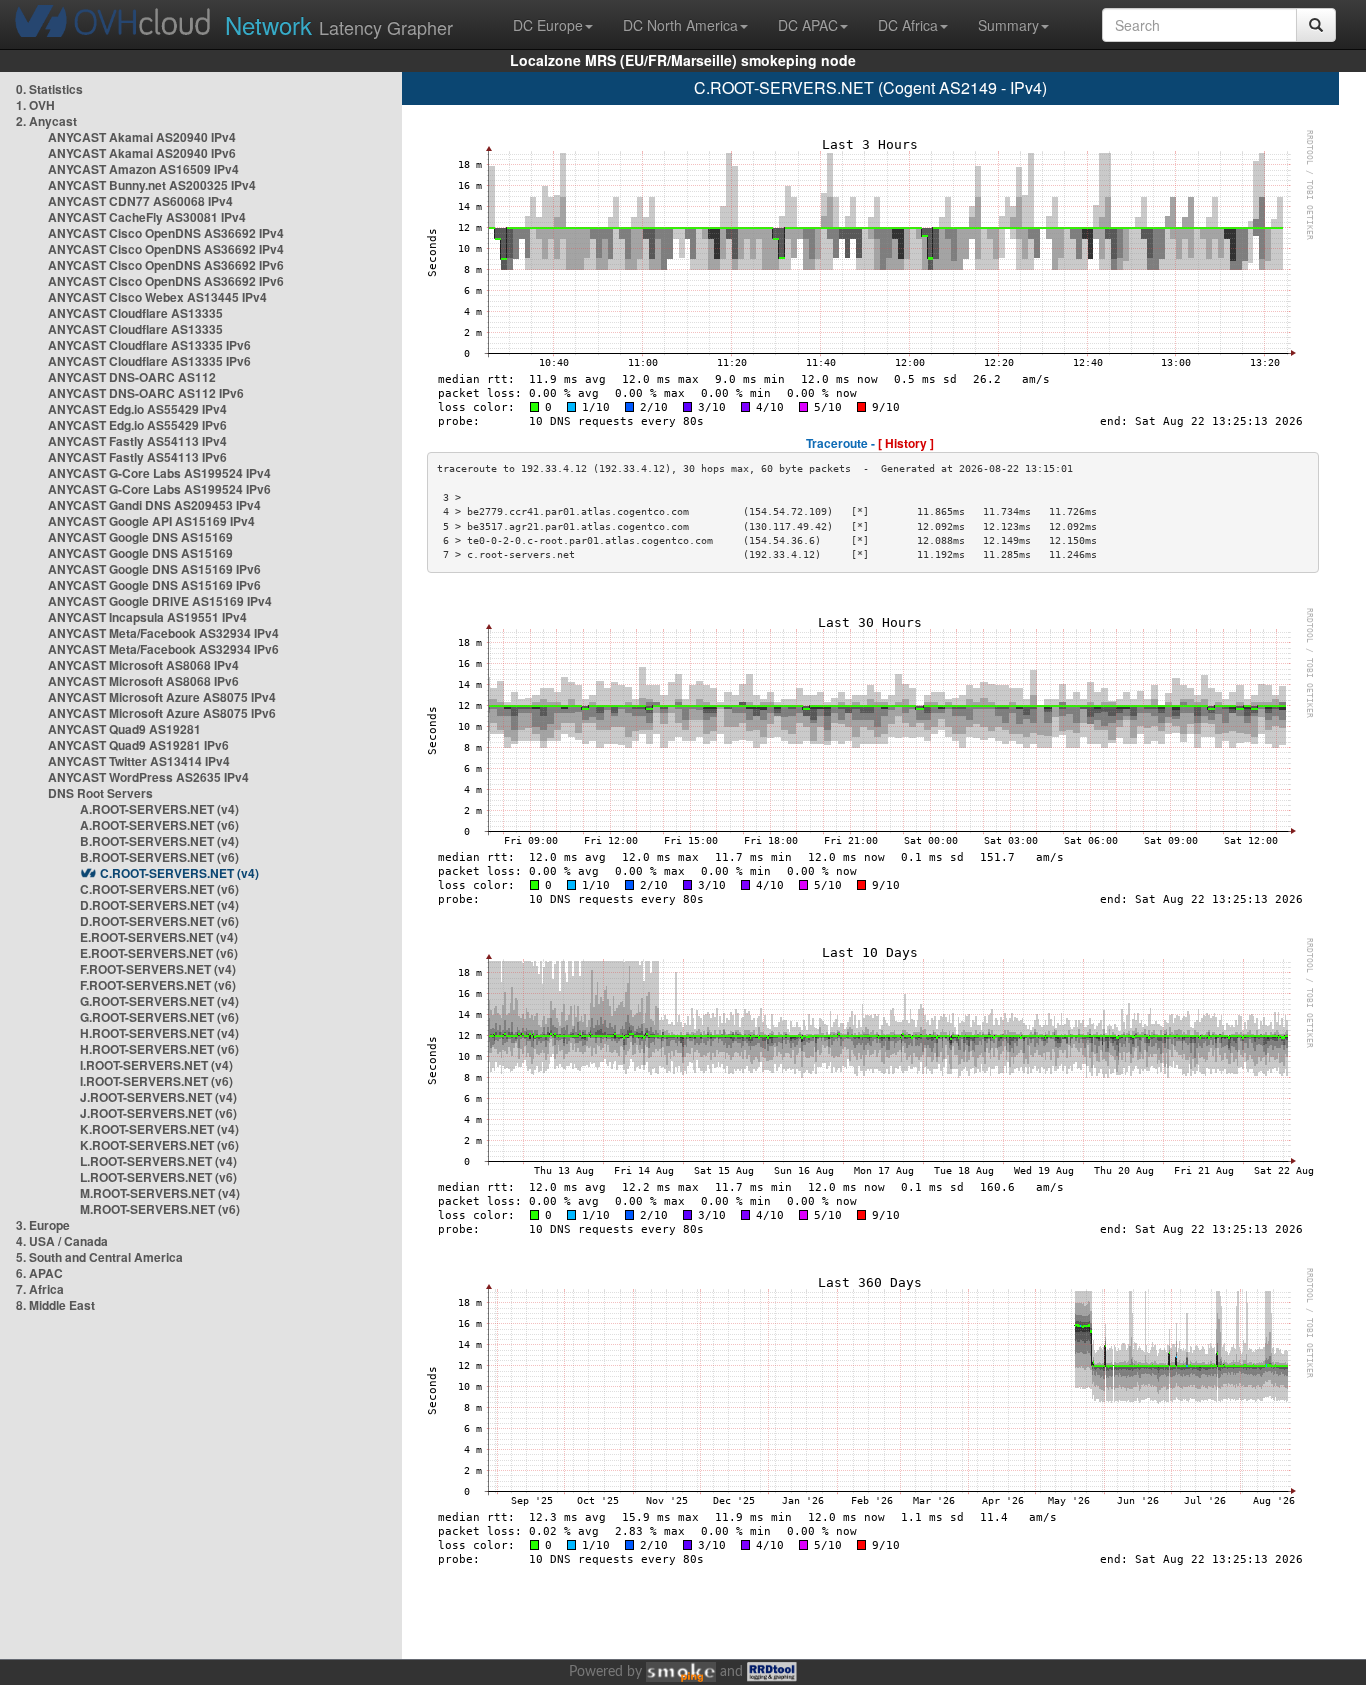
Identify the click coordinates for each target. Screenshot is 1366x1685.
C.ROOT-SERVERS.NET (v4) (179, 873)
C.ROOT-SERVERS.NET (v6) (159, 889)
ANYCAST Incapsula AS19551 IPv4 (147, 617)
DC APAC (808, 25)
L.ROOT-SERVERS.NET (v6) (158, 1177)
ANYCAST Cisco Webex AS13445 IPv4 (157, 297)
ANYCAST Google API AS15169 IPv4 (151, 521)
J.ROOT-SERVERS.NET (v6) (158, 1113)
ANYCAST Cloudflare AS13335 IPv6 (149, 345)
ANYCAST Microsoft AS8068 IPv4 (143, 665)
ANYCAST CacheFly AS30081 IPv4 (147, 217)
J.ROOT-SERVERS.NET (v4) (158, 1097)
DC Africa (908, 25)
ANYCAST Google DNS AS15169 (140, 537)
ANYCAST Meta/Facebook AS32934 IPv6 (163, 649)
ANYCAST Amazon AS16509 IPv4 (143, 169)
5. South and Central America (99, 1257)
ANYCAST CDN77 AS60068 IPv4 (140, 201)
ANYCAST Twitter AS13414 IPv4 (139, 761)
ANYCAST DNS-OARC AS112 (132, 377)
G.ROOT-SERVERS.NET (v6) (159, 1017)
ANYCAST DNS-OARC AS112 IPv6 (146, 393)
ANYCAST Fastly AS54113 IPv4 (137, 441)
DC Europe (548, 25)
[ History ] (906, 443)
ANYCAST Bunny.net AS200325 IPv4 (152, 185)
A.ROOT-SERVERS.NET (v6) (159, 825)
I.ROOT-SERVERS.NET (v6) (156, 1081)
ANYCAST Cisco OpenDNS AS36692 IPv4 (166, 233)
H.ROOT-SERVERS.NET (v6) (159, 1049)
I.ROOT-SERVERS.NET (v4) (156, 1065)
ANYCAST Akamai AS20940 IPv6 (142, 153)
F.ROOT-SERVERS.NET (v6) (158, 985)
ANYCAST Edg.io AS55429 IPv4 (137, 409)
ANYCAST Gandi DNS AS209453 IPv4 (154, 505)
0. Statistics (49, 89)
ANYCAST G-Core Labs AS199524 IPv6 (159, 489)
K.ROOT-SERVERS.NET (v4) (159, 1129)
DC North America (680, 25)
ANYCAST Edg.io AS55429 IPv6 (137, 425)
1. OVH (35, 105)
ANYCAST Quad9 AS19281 (124, 729)
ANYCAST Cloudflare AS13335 (135, 313)
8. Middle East (55, 1305)
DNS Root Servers (100, 793)
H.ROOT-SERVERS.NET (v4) (159, 1033)
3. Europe (43, 1225)
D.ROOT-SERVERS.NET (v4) (159, 905)
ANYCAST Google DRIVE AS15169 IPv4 (160, 601)
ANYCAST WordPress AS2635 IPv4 (148, 777)
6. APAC (39, 1273)
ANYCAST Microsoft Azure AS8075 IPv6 (162, 713)
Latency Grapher (339, 24)
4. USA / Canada (62, 1241)
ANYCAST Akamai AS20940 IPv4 (142, 137)
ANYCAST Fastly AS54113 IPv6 (137, 457)
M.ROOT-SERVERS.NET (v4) (160, 1193)
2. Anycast (46, 121)
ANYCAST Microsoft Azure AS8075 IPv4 (162, 697)
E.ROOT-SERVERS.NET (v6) (159, 953)
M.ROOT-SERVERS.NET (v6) (160, 1209)
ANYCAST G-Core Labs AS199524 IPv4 (159, 473)
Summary (1008, 25)
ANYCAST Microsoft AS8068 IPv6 (143, 681)
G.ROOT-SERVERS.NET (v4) (159, 1001)
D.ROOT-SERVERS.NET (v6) (159, 921)
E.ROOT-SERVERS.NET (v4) (159, 937)
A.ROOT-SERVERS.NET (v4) (159, 809)
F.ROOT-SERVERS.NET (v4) (158, 969)
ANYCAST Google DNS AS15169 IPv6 (154, 569)
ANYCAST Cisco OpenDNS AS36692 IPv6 (166, 265)
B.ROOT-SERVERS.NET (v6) (159, 857)
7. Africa (40, 1289)
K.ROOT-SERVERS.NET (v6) (159, 1145)
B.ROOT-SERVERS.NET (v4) (159, 841)
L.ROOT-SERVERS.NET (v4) (158, 1161)
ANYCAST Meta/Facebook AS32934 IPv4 (163, 633)
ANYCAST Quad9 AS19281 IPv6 (138, 745)
